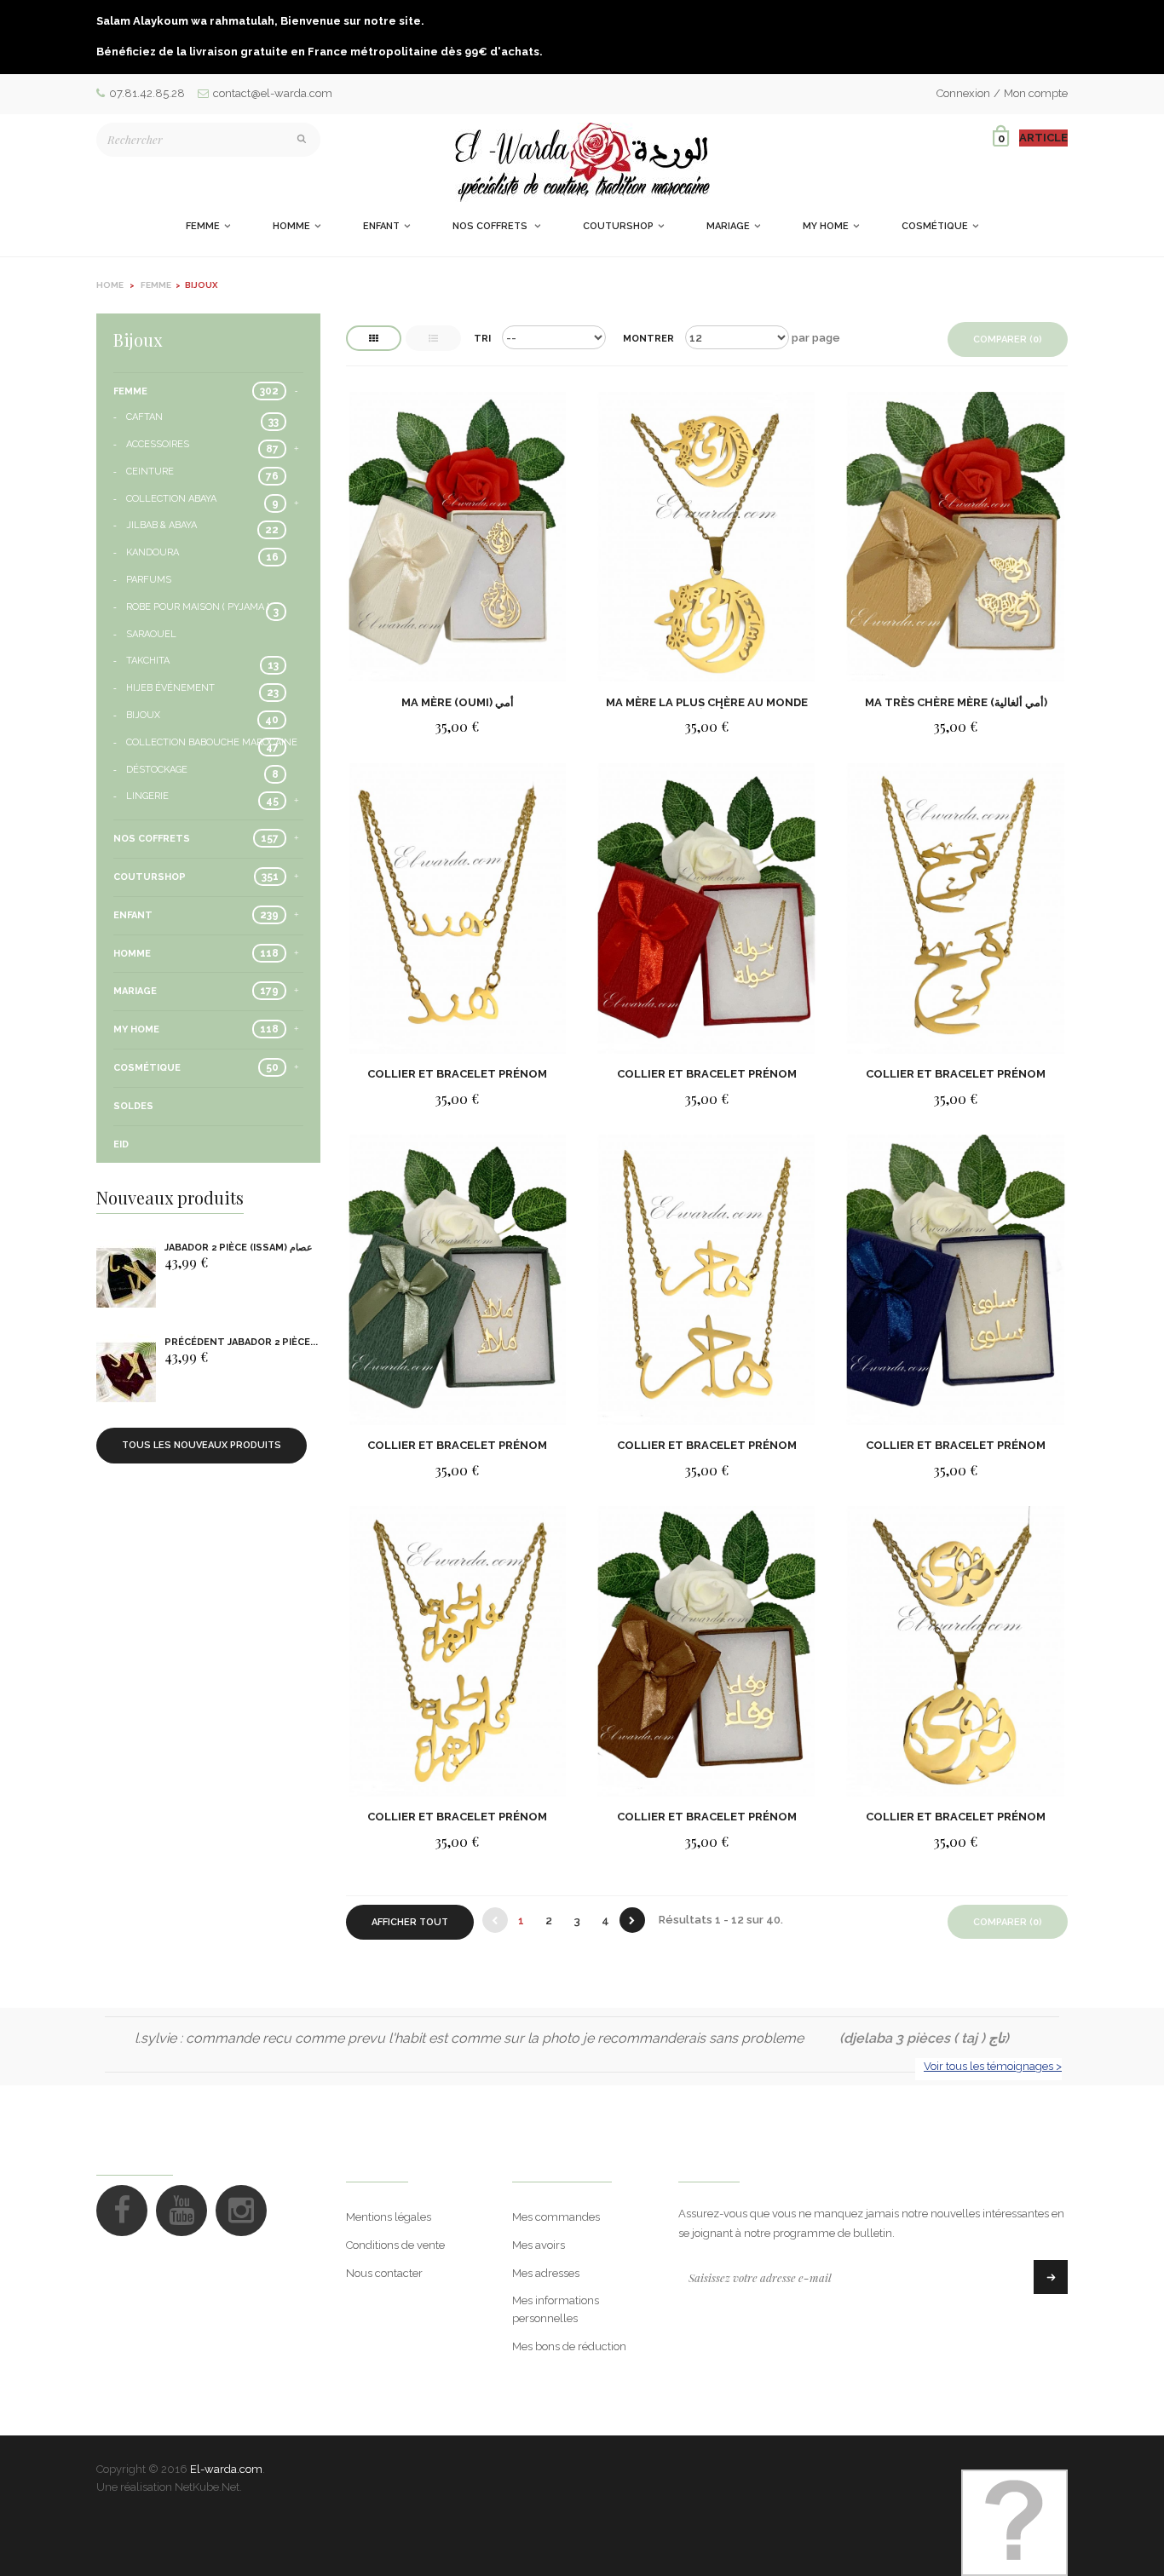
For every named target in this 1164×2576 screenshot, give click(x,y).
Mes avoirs (539, 2245)
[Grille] (374, 338)
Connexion (963, 93)
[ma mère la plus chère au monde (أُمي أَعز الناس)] (706, 536)
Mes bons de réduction (569, 2346)
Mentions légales (389, 2217)
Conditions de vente (395, 2245)
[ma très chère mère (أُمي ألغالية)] (955, 536)
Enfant (133, 915)
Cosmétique (147, 1068)
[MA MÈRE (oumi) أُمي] (458, 536)
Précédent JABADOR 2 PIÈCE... (241, 1342)
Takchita (148, 661)
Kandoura (153, 552)
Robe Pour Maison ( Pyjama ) (198, 607)
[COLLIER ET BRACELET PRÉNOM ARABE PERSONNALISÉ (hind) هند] (458, 908)
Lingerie (147, 796)
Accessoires (158, 444)
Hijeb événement (170, 688)
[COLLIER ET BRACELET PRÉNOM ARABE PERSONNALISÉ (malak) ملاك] (458, 1279)
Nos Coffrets (152, 839)
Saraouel (151, 634)
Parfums (149, 580)
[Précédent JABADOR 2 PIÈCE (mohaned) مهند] (126, 1373)
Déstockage (157, 770)
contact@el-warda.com (273, 93)
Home (110, 285)
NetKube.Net (207, 2487)
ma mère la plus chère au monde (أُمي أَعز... (707, 702)
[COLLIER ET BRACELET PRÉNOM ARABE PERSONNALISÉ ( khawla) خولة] (706, 908)
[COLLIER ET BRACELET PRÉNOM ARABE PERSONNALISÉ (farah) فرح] (955, 908)
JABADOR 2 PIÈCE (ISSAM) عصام (239, 1248)
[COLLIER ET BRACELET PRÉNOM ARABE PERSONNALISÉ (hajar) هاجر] (706, 1279)
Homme (132, 954)
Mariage (135, 991)
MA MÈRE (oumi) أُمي (458, 702)
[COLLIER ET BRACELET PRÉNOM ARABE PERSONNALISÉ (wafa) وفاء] (706, 1650)
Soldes (133, 1106)
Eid (121, 1144)
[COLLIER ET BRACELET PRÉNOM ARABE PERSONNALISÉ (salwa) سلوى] (955, 1279)
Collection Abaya (171, 499)
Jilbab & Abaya (161, 525)
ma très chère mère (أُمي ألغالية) (956, 702)
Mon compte (1036, 93)
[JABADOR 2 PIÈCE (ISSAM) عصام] (126, 1278)
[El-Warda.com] (582, 162)
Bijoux (143, 715)
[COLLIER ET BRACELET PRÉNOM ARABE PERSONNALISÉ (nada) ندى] (955, 1650)
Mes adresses (546, 2273)
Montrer (648, 339)
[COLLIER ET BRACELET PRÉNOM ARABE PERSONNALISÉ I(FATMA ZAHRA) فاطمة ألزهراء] (458, 1650)
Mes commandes (556, 2217)
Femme (130, 391)
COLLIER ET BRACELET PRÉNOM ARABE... (457, 1074)
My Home (136, 1029)
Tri (482, 339)
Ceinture (150, 471)
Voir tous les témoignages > (993, 2066)
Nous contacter (384, 2273)
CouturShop (150, 877)
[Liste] (433, 338)
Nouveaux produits (170, 1197)
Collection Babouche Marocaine (212, 742)
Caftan (144, 417)
